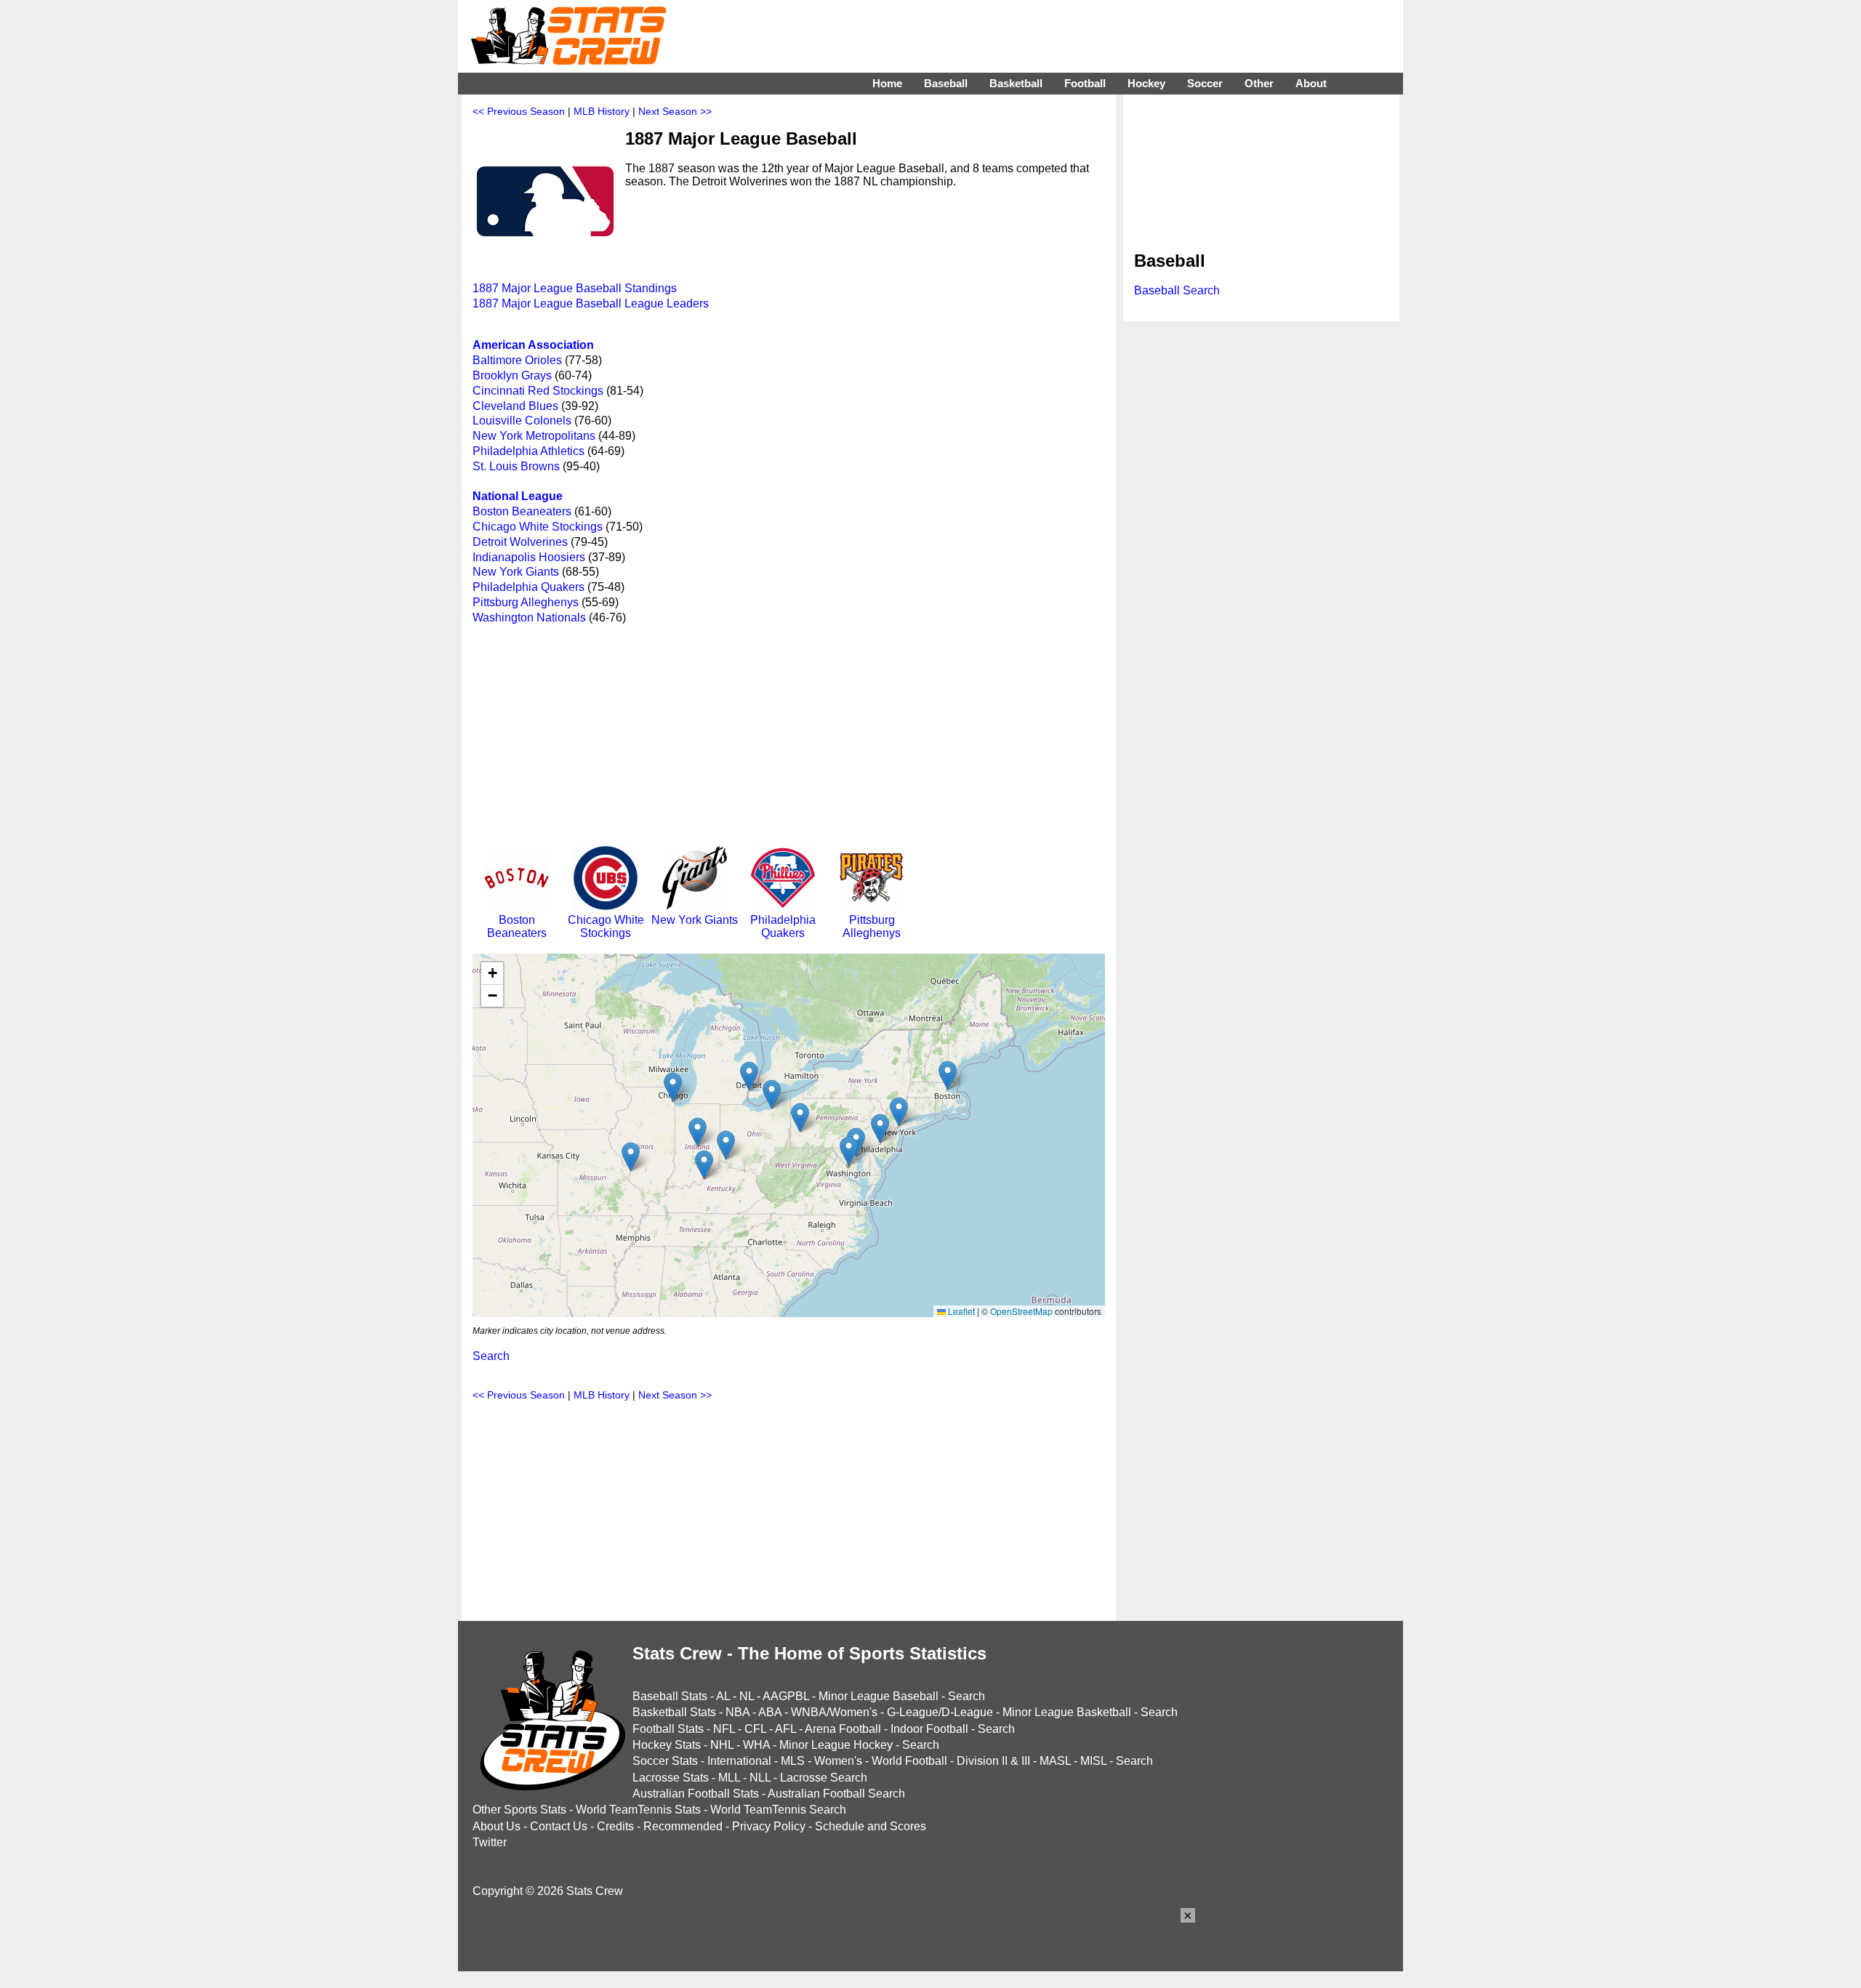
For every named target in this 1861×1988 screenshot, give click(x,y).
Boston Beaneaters (522, 511)
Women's (838, 1761)
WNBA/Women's (834, 1712)
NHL (722, 1745)
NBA (737, 1712)
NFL (724, 1729)
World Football (909, 1761)
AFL (785, 1729)
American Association (533, 345)
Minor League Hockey (836, 1745)
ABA (770, 1712)
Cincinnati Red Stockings (538, 391)
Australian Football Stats (696, 1794)
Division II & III (993, 1761)
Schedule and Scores (871, 1826)
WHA (756, 1745)
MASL (1055, 1761)
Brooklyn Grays (512, 375)
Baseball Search (1177, 290)
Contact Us (559, 1826)
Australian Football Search (836, 1794)
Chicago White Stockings (538, 527)
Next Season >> (675, 111)
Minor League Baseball (879, 1696)
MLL (729, 1778)
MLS (793, 1761)
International (739, 1761)
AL (723, 1696)
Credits (615, 1826)
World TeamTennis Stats (638, 1810)
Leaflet (960, 1311)
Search (491, 1356)
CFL (755, 1729)
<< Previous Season (519, 111)
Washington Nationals (529, 617)
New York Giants (516, 572)
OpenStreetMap (1021, 1311)
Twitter (490, 1842)
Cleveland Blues (515, 406)
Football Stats (668, 1729)
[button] (849, 1151)
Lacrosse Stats (671, 1778)
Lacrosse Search (824, 1778)
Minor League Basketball (1067, 1712)
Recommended (683, 1826)
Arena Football (843, 1729)
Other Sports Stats (519, 1810)
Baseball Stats (670, 1696)
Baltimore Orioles (517, 360)
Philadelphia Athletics (528, 451)
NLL (760, 1778)
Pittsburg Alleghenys (526, 602)
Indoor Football (929, 1729)
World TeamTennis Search (778, 1810)
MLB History (602, 111)
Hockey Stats (667, 1745)
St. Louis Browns (516, 466)
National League (518, 496)
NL (747, 1696)
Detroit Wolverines (520, 542)
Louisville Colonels (522, 420)
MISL (1093, 1761)
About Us (497, 1826)
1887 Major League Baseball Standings (575, 288)
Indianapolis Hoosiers (529, 557)
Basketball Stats (674, 1712)
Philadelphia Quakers (528, 587)
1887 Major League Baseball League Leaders (591, 303)
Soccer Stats (665, 1761)
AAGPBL (786, 1696)
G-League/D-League (940, 1712)
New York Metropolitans (534, 436)
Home (887, 83)
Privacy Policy (769, 1826)
